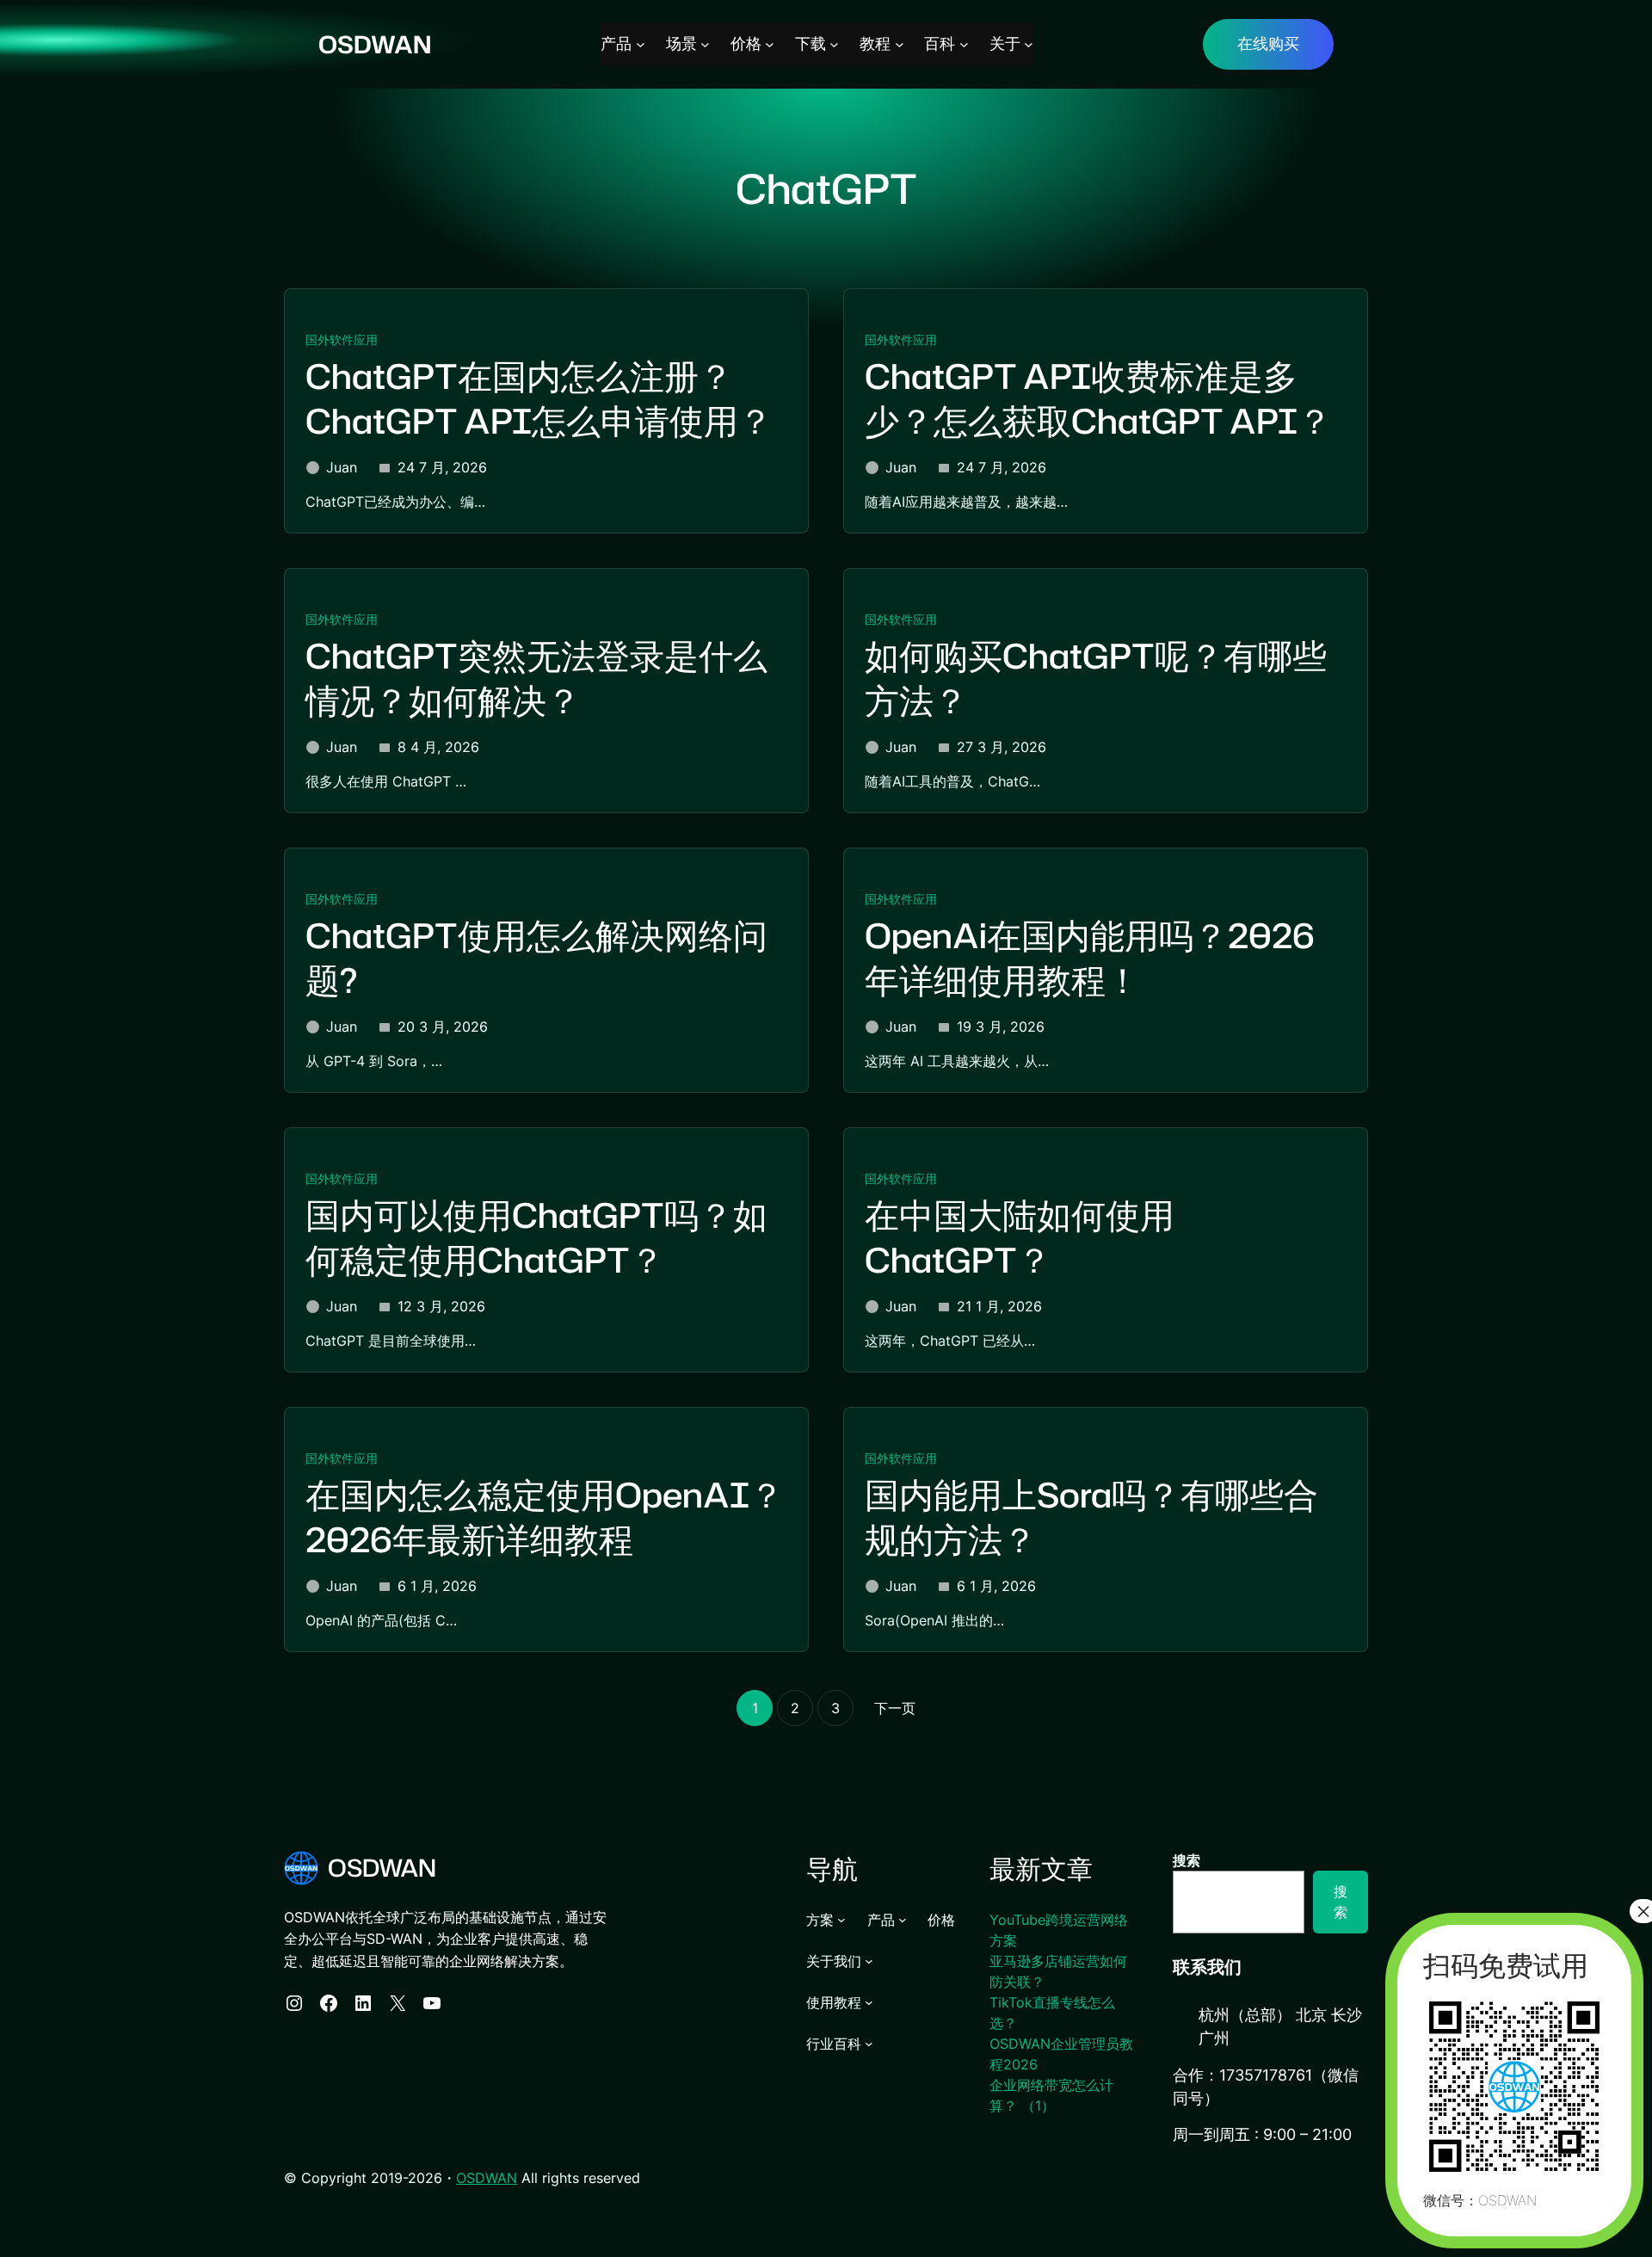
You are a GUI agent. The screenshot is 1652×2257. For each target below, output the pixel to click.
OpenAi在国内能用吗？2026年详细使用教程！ (1090, 958)
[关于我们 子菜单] (869, 1961)
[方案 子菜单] (841, 1920)
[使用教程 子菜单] (869, 2002)
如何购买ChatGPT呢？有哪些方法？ (1096, 678)
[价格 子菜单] (770, 44)
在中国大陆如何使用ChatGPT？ (1020, 1238)
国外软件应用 (342, 339)
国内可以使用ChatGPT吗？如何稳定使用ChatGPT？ (536, 1238)
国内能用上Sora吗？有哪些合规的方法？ (1091, 1517)
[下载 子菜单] (834, 44)
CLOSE (150, 2140)
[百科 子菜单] (964, 44)
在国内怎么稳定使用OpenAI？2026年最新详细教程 (545, 1517)
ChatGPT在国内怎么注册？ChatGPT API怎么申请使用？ (539, 399)
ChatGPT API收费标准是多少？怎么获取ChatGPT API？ (1098, 399)
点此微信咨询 (91, 2142)
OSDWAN (375, 44)
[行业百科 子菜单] (869, 2044)
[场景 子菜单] (705, 44)
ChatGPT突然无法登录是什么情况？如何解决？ (536, 678)
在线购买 (1268, 43)
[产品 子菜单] (641, 44)
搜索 (1187, 1860)
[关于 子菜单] (1029, 44)
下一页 (895, 1708)
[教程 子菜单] (900, 44)
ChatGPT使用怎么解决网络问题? (536, 958)
